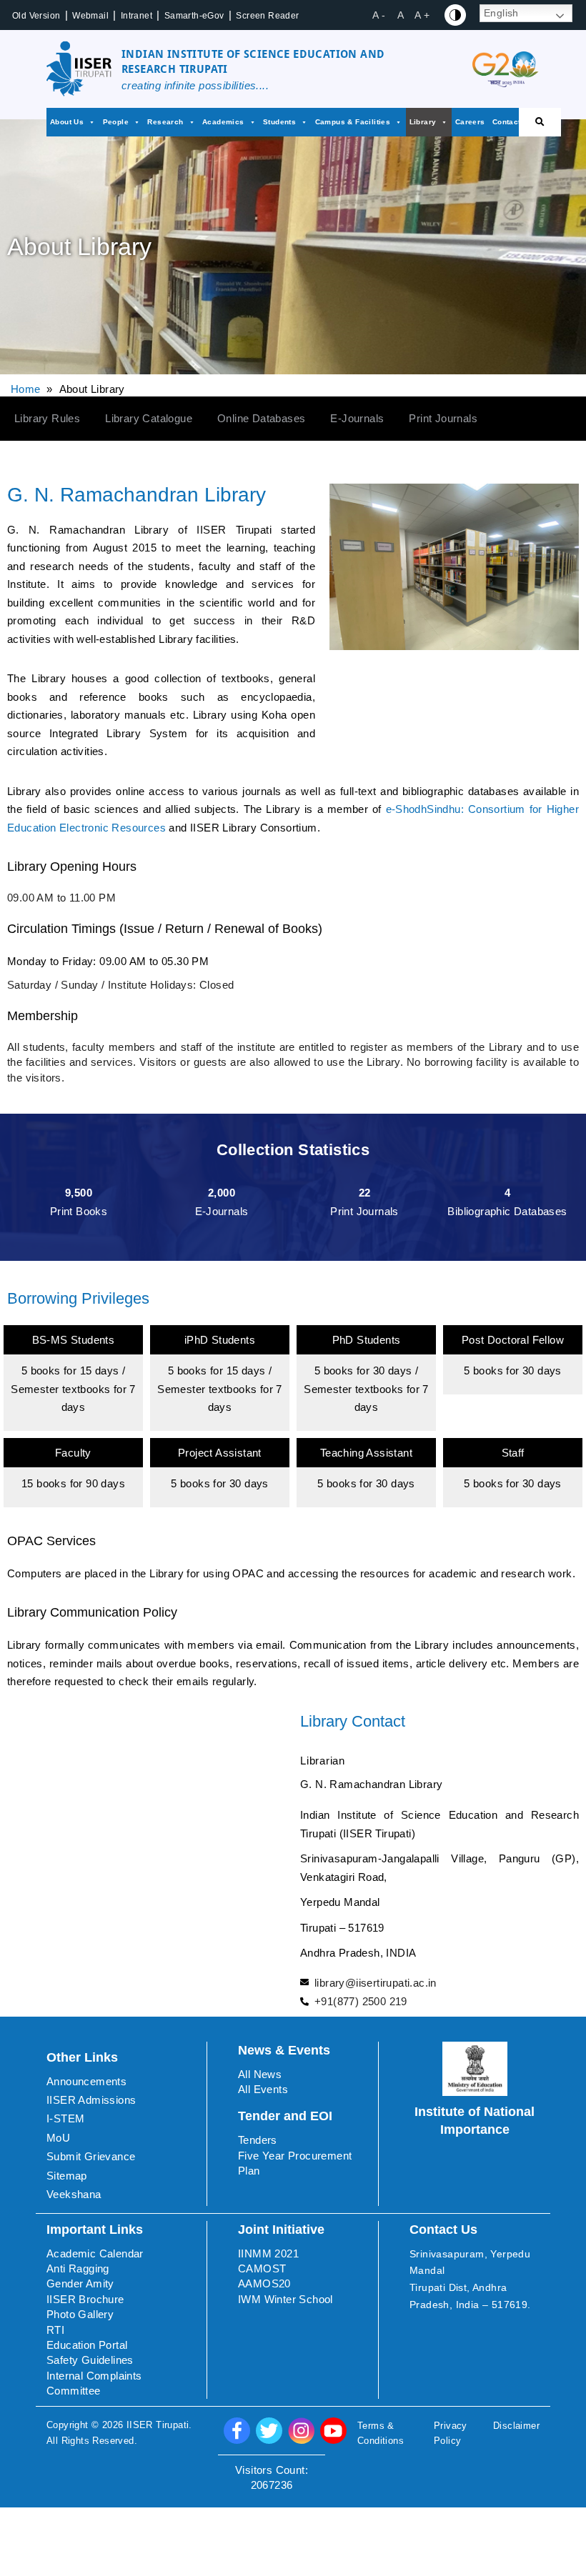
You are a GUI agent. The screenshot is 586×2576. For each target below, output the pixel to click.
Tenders (258, 2140)
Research (165, 122)
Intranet (136, 16)
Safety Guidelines (90, 2360)
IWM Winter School (285, 2299)
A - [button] (379, 15)
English (501, 13)
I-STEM (65, 2118)
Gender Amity (80, 2283)
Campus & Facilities (353, 122)
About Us (67, 122)
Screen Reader (267, 16)
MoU (58, 2138)
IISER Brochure (85, 2299)
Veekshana (74, 2194)
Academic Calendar (95, 2253)
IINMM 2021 (268, 2253)
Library (423, 122)
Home (26, 389)
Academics (223, 122)
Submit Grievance (91, 2156)
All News (260, 2074)
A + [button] (422, 15)
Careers (470, 122)
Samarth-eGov (194, 16)
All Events (263, 2089)
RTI (55, 2330)
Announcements (86, 2081)
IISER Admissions (91, 2100)
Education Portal (87, 2345)
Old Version (36, 16)
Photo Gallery (80, 2314)
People (116, 122)
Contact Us (513, 122)
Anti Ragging (78, 2268)
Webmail (90, 16)
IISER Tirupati (158, 2425)
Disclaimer (516, 2426)
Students (279, 122)
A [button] (401, 15)
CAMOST (262, 2268)
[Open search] (540, 122)
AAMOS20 (264, 2283)
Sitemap (67, 2176)
